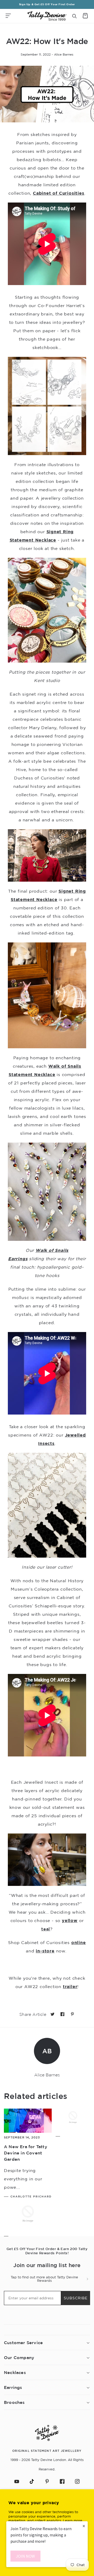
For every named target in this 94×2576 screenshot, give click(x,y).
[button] (8, 16)
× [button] (84, 2526)
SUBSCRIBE (76, 2298)
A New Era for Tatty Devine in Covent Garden (26, 2153)
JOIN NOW (25, 2556)
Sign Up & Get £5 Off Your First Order (47, 4)
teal (46, 1929)
